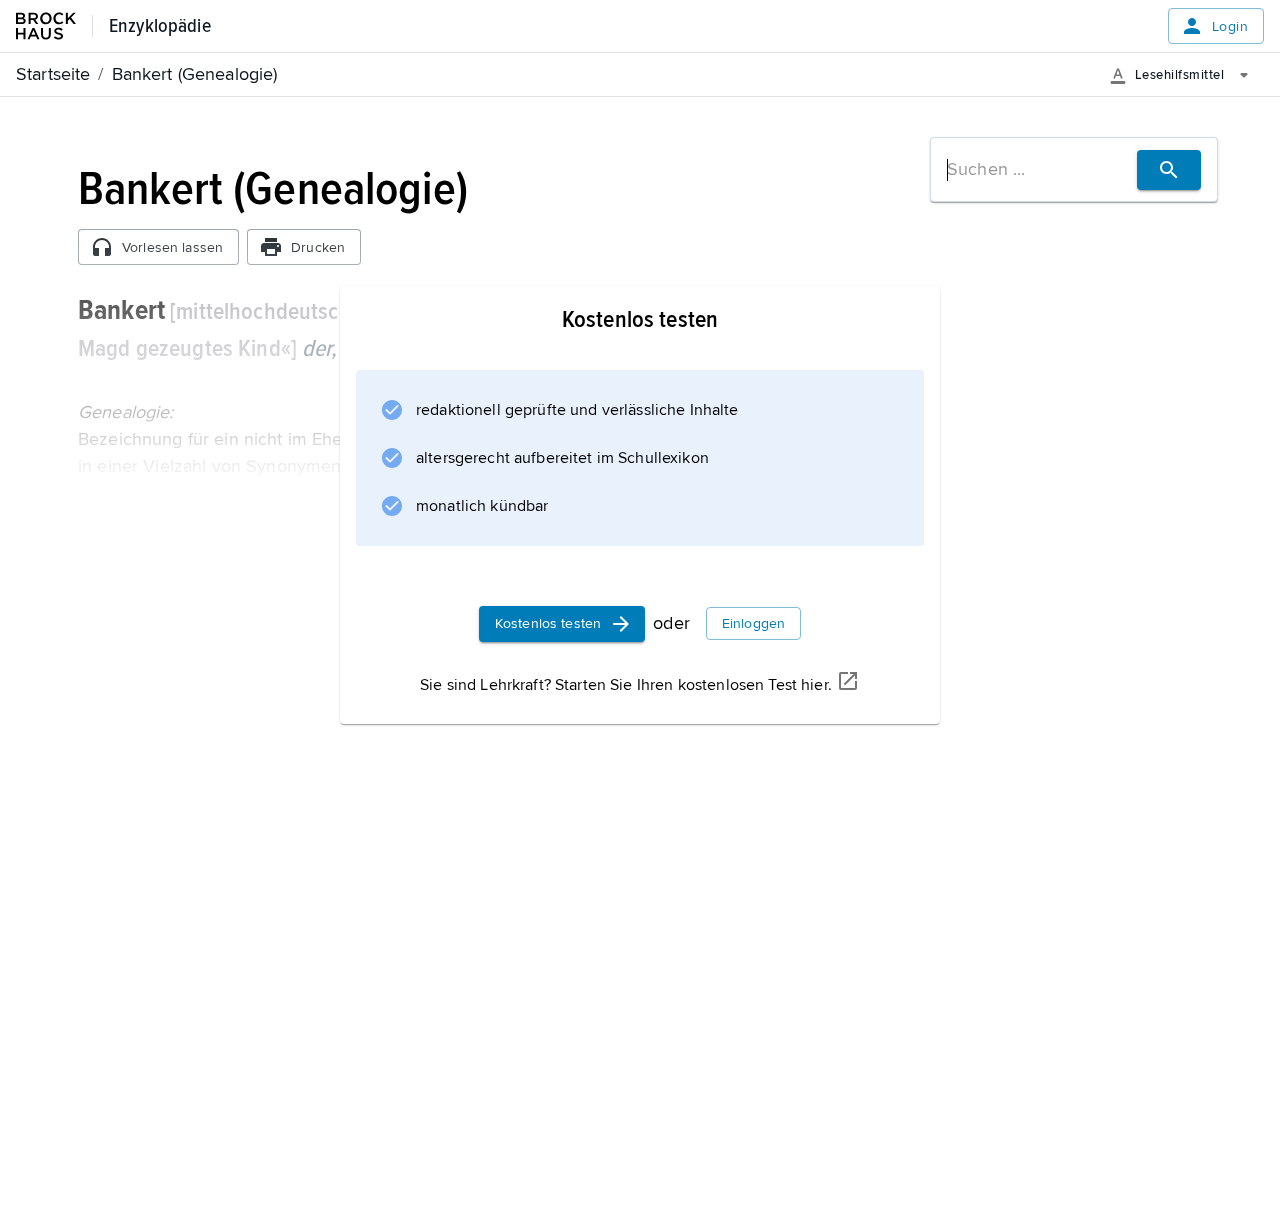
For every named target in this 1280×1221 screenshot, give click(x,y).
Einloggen (753, 623)
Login (1230, 26)
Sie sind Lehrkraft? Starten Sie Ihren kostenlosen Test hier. (626, 685)
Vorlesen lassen (172, 247)
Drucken (318, 247)
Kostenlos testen (548, 623)
